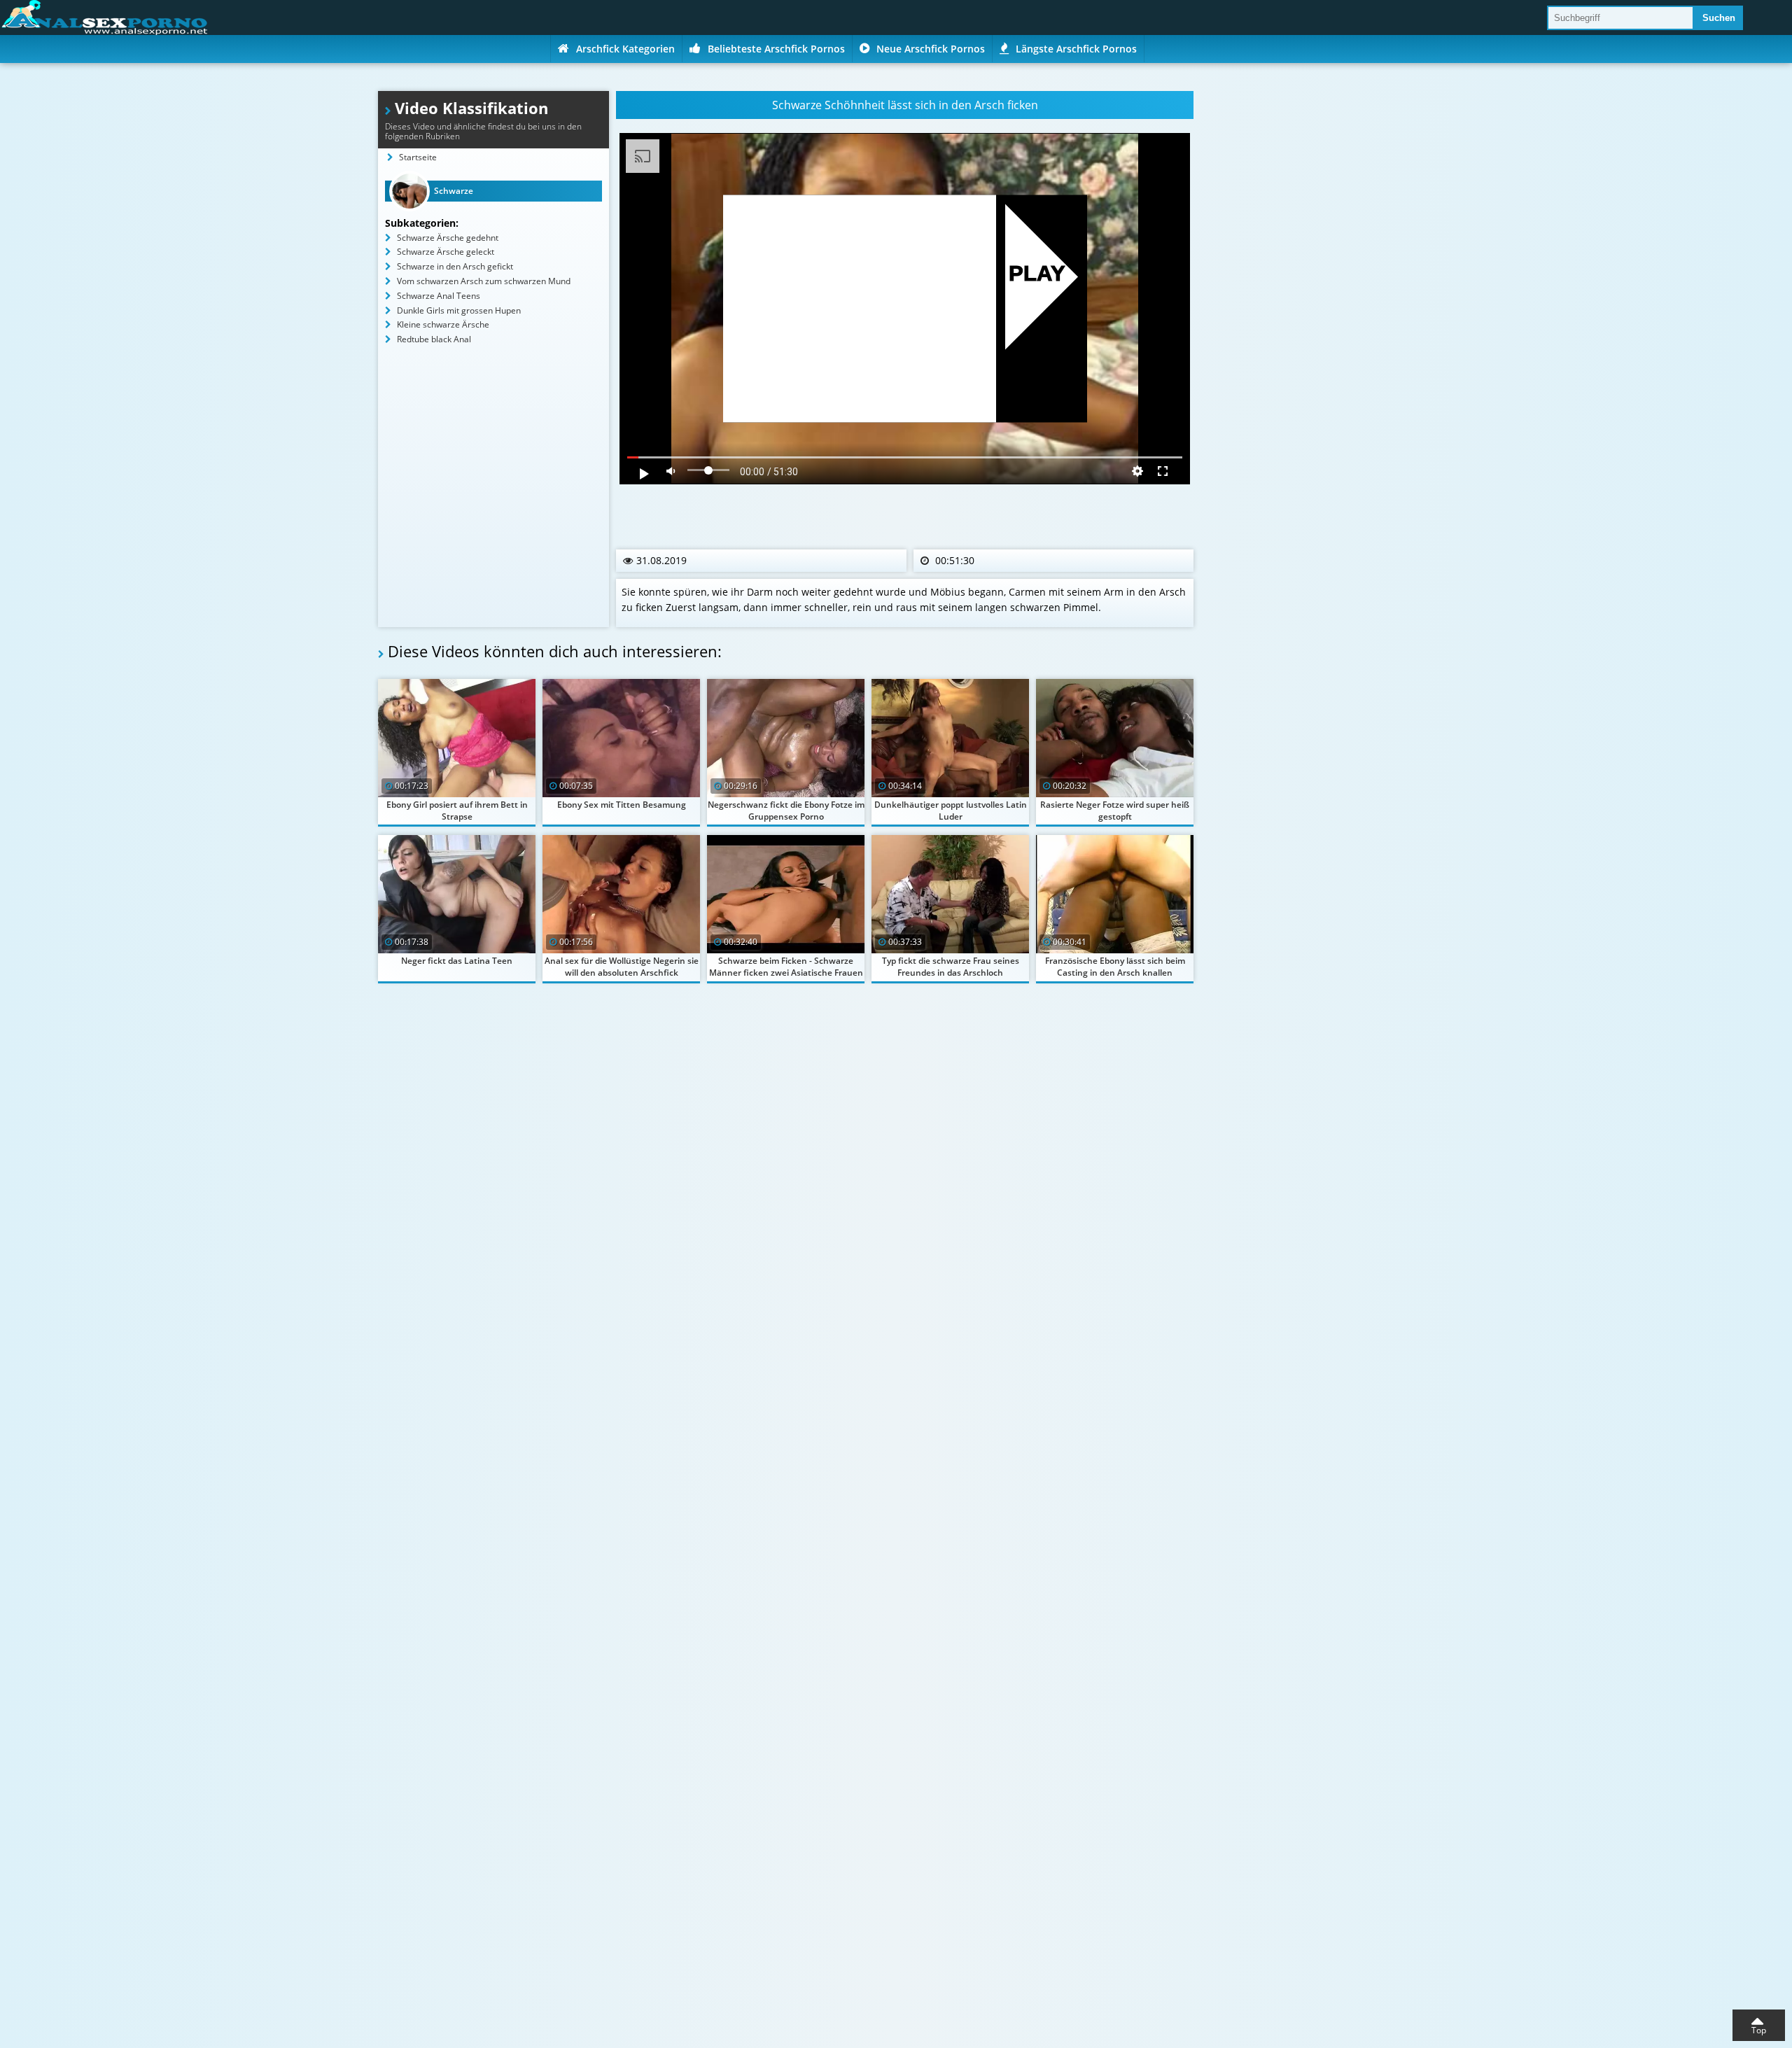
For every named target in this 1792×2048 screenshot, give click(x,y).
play (1037, 274)
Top (1759, 2030)
